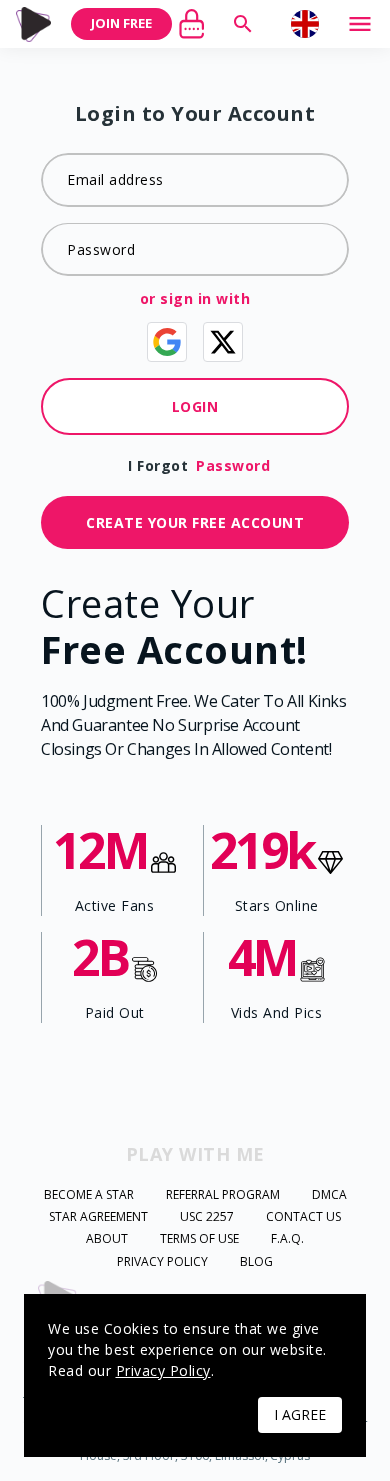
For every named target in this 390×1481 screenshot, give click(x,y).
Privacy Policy (162, 1262)
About (107, 1239)
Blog (256, 1262)
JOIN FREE (121, 23)
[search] (243, 24)
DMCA (329, 1195)
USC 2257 (207, 1217)
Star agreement (98, 1217)
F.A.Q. (287, 1239)
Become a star (89, 1195)
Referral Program (223, 1195)
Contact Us (303, 1217)
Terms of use (199, 1239)
